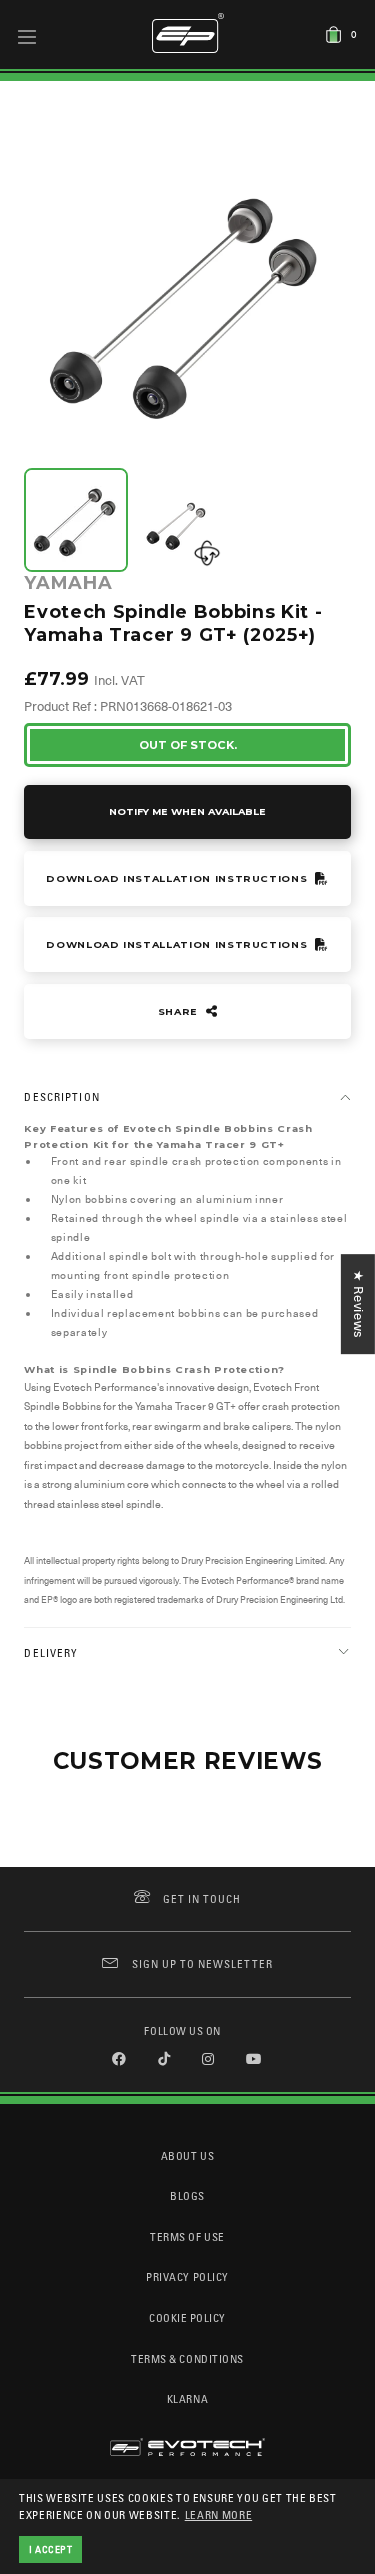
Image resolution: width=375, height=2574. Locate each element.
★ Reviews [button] (358, 1304)
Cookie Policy (187, 2317)
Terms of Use (187, 2236)
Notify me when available (187, 811)
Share (180, 1011)
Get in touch (202, 1898)
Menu (27, 36)
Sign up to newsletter (202, 1963)
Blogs (187, 2195)
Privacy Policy (187, 2276)
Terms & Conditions (187, 2358)
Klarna (187, 2398)
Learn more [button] (219, 2514)
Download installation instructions (178, 878)
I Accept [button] (51, 2549)
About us (187, 2155)
